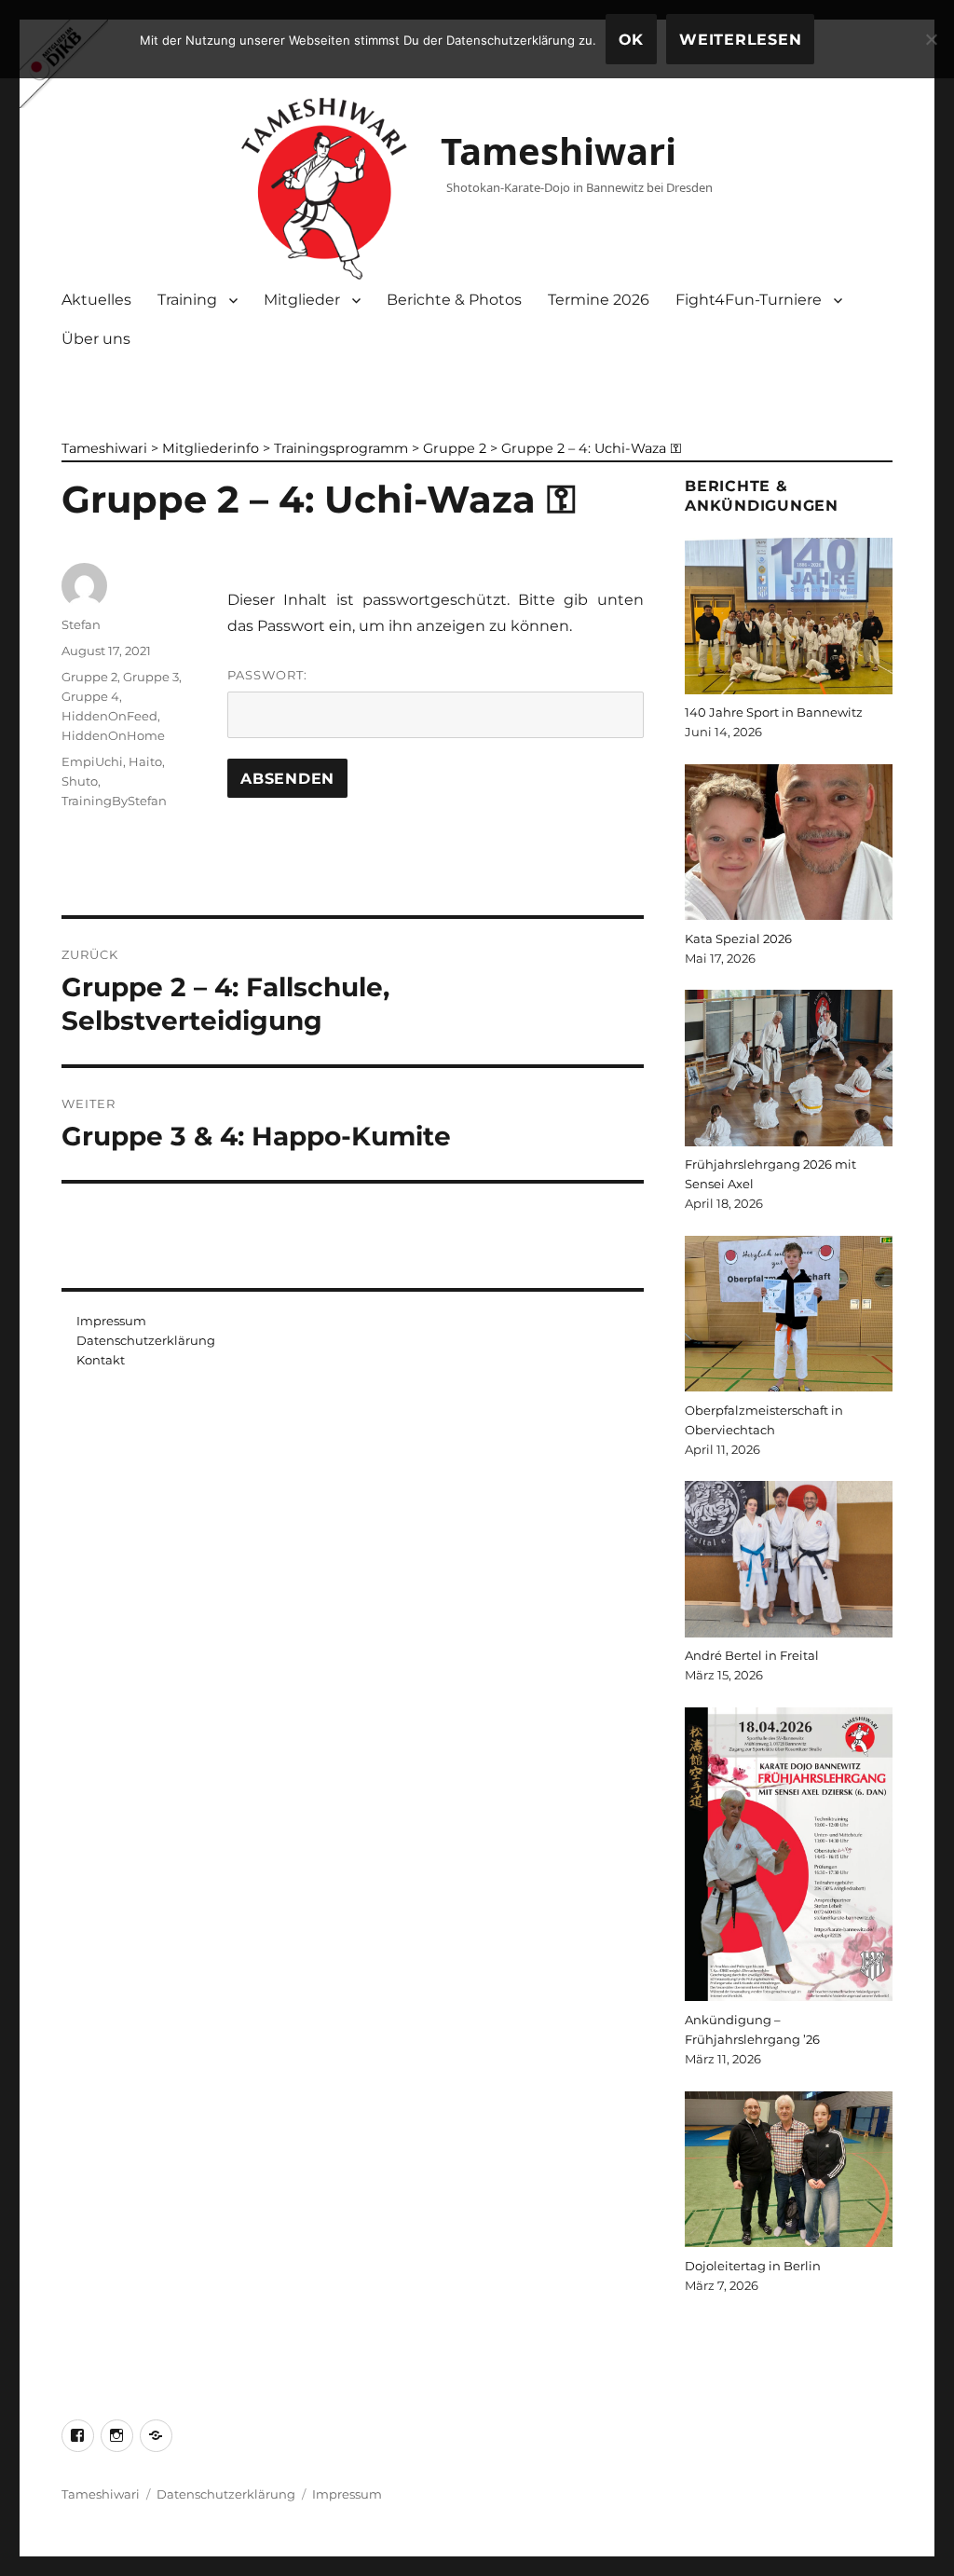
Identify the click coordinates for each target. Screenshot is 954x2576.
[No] (931, 39)
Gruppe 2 (89, 677)
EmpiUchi (92, 761)
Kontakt (101, 1360)
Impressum (111, 1321)
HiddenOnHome (113, 735)
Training (187, 300)
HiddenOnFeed (109, 716)
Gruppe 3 (151, 677)
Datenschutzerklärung (146, 1340)
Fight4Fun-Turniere (749, 300)
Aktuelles (96, 300)
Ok (632, 40)
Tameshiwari (559, 151)
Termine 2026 (599, 300)
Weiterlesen (740, 40)
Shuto (80, 781)
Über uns (96, 339)
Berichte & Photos (454, 300)
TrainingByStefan (114, 801)
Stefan (81, 624)
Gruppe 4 (90, 696)
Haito (145, 761)
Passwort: (267, 675)
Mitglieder (302, 300)
